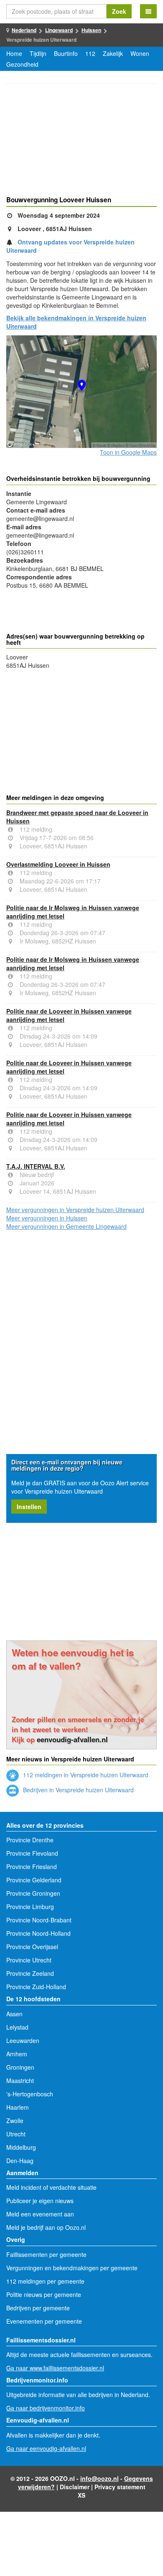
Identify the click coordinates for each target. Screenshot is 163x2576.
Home (14, 53)
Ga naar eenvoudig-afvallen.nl (46, 2448)
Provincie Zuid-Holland (36, 1987)
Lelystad (17, 2027)
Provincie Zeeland (30, 1973)
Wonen (140, 53)
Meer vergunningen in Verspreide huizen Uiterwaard (75, 1210)
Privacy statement (120, 2487)
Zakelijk (113, 53)
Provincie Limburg (30, 1907)
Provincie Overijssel (32, 1947)
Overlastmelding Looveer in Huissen (58, 864)
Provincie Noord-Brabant (39, 1920)
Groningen (20, 2067)
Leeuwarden (23, 2040)
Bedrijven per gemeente (38, 2308)
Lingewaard (59, 30)
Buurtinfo (66, 53)
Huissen (91, 30)
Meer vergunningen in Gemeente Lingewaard (66, 1226)
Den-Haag (20, 2161)
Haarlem (18, 2107)
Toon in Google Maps (128, 452)
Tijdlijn (38, 53)
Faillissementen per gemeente (46, 2254)
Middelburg (21, 2147)
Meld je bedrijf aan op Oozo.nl (46, 2227)
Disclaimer (75, 2487)
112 (90, 53)
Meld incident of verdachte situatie (51, 2187)
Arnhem (17, 2054)
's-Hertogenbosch (30, 2094)
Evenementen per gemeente (44, 2321)
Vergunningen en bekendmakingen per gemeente (72, 2268)
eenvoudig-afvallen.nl (72, 1739)
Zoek (119, 11)
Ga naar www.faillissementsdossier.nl (55, 2368)
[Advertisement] (81, 141)
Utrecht (16, 2134)
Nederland (24, 30)
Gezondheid (22, 64)
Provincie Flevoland (32, 1853)
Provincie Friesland (32, 1867)
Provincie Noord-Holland (38, 1933)
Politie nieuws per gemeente (44, 2294)
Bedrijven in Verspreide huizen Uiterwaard (78, 1790)
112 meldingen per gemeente (45, 2281)
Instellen (29, 1507)
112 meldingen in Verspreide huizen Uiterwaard (85, 1775)
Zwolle (15, 2121)
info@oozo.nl (99, 2478)
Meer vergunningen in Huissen (47, 1218)
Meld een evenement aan (40, 2214)
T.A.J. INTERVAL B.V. (36, 1166)
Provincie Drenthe (30, 1840)
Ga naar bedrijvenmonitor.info (46, 2408)
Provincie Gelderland (34, 1880)
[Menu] (148, 11)
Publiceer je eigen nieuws (40, 2201)
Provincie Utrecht (29, 1960)
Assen (14, 2014)
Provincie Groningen (33, 1893)
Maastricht (20, 2080)
